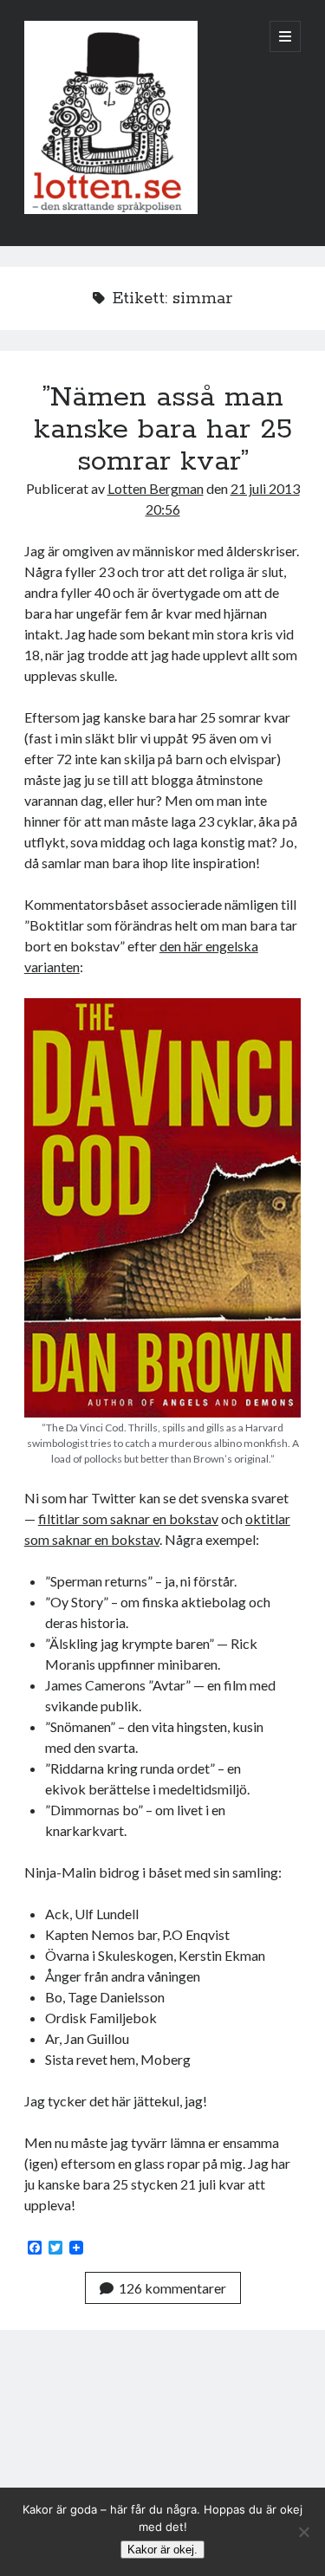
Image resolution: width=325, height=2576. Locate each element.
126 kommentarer (172, 2288)
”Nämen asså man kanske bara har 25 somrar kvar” (163, 430)
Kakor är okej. (162, 2550)
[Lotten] (111, 210)
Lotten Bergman (156, 488)
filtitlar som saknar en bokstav (128, 1518)
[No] (303, 2532)
